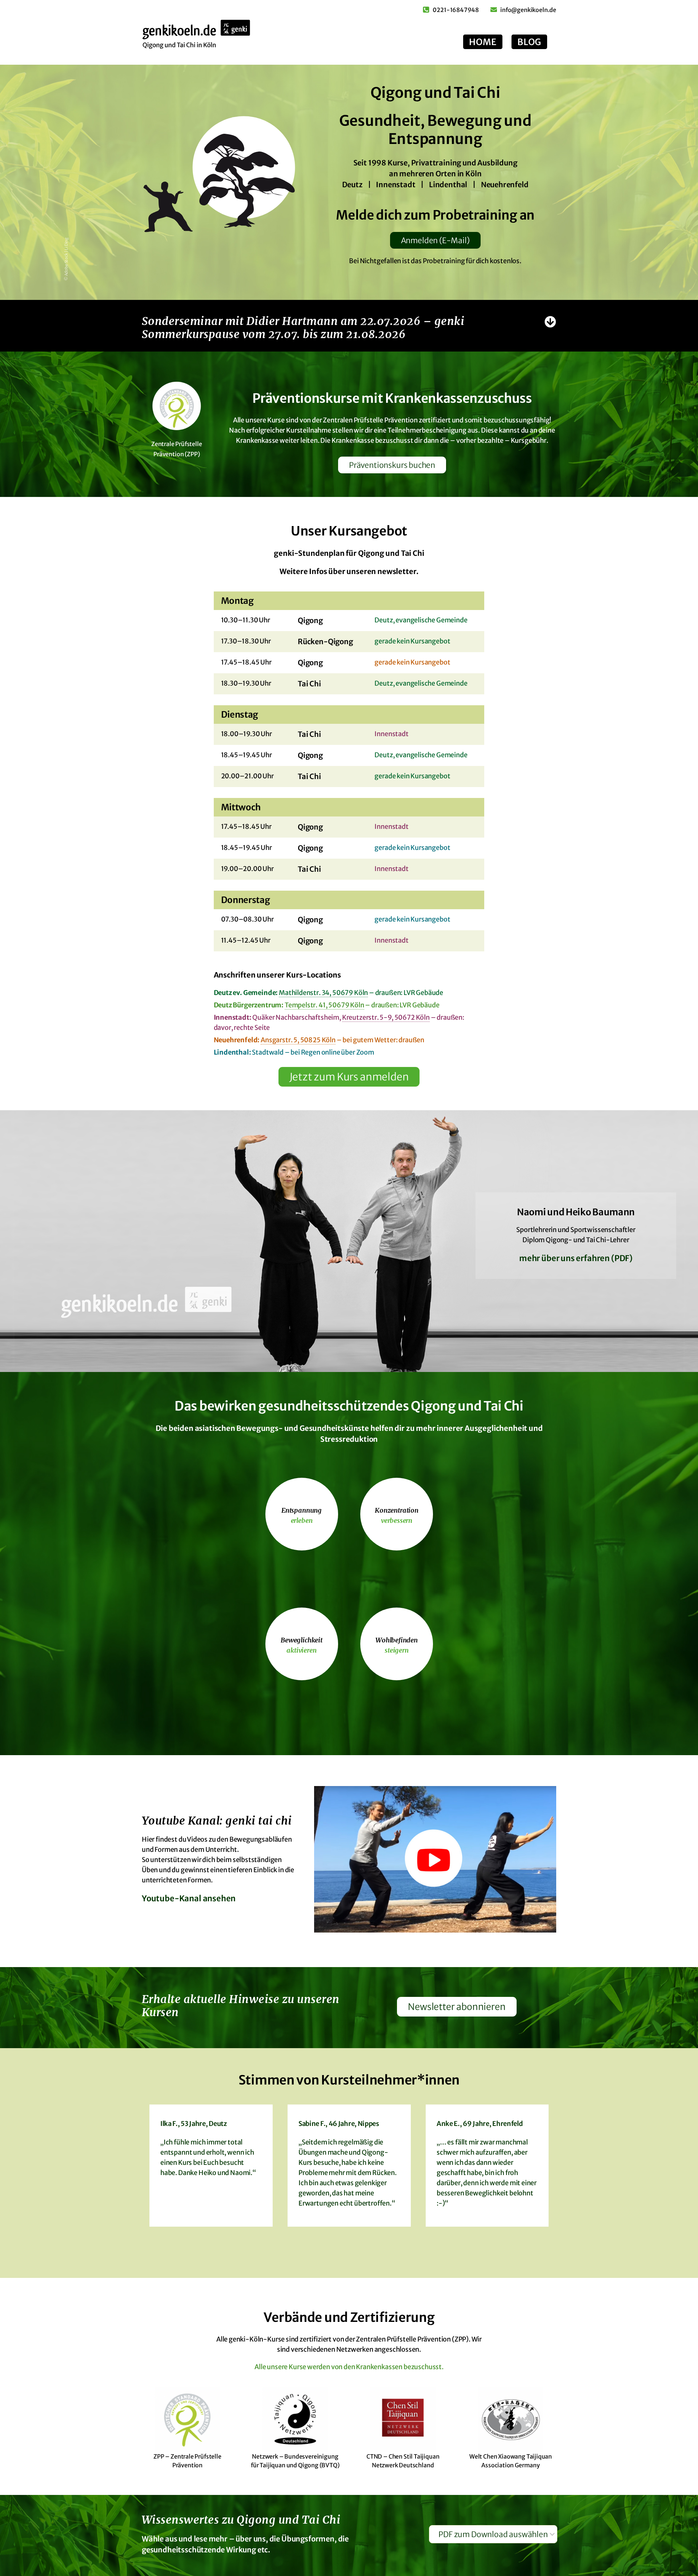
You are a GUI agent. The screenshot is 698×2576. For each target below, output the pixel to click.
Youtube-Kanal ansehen (189, 1898)
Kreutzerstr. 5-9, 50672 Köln (386, 1017)
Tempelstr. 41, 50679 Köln (324, 1005)
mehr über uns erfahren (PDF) (576, 1258)
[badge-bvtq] (295, 2390)
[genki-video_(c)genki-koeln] (435, 1789)
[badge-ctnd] (403, 2390)
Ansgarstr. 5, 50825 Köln (298, 1040)
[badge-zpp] (187, 2390)
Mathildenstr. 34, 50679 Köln (323, 993)
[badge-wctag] (511, 2390)
